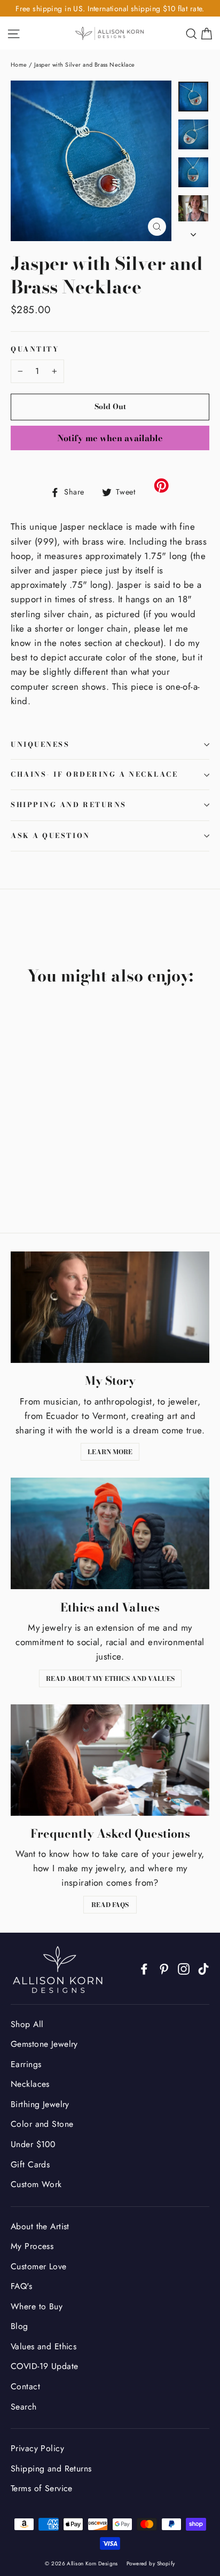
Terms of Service (42, 2488)
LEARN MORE (110, 1452)
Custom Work (36, 2184)
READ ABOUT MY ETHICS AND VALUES (110, 1678)
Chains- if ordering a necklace (95, 774)
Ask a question (50, 836)
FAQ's (21, 2286)
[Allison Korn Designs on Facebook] (144, 1968)
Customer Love (39, 2266)
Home (19, 65)
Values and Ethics (44, 2346)
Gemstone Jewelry (44, 2044)
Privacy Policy (37, 2448)
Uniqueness (40, 744)
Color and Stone (42, 2124)
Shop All (27, 2024)
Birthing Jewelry (40, 2104)
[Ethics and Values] (110, 1533)
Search (24, 2407)
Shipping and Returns (69, 805)
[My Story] (110, 1307)
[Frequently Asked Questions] (110, 1760)
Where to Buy (37, 2306)
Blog (19, 2326)
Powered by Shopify (151, 2563)
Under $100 (33, 2144)
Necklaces (30, 2084)
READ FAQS (110, 1905)
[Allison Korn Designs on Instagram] (184, 1968)
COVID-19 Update (44, 2366)
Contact (25, 2386)
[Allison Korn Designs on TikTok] (203, 1968)
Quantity (35, 350)
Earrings (26, 2064)
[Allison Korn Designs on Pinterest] (164, 1968)
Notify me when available (110, 438)
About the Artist (40, 2226)
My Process (32, 2246)
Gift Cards (30, 2164)
